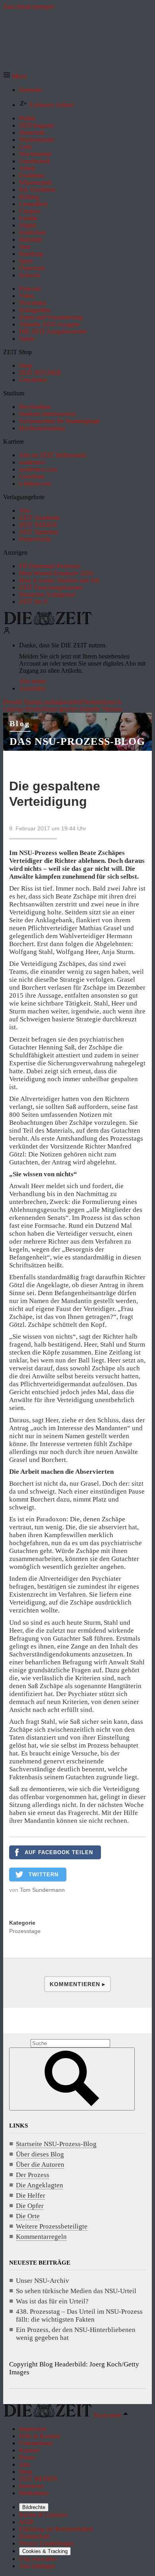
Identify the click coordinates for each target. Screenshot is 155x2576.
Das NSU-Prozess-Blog (77, 741)
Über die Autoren (40, 2165)
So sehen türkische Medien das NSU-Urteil (76, 2291)
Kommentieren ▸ (77, 1984)
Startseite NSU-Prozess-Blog (56, 2144)
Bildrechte (34, 2507)
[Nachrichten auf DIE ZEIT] (48, 623)
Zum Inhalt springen (29, 7)
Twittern (44, 1875)
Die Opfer (30, 2206)
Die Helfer (31, 2195)
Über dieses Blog (40, 2154)
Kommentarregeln (41, 2237)
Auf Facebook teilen (59, 1852)
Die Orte (28, 2216)
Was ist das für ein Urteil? (52, 2301)
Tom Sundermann (42, 1890)
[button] (15, 76)
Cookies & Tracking (45, 2551)
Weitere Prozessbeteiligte (52, 2226)
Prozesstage (25, 1931)
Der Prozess (33, 2175)
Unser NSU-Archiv (43, 2281)
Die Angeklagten (40, 2185)
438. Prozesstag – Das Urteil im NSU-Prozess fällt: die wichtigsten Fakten (79, 2316)
